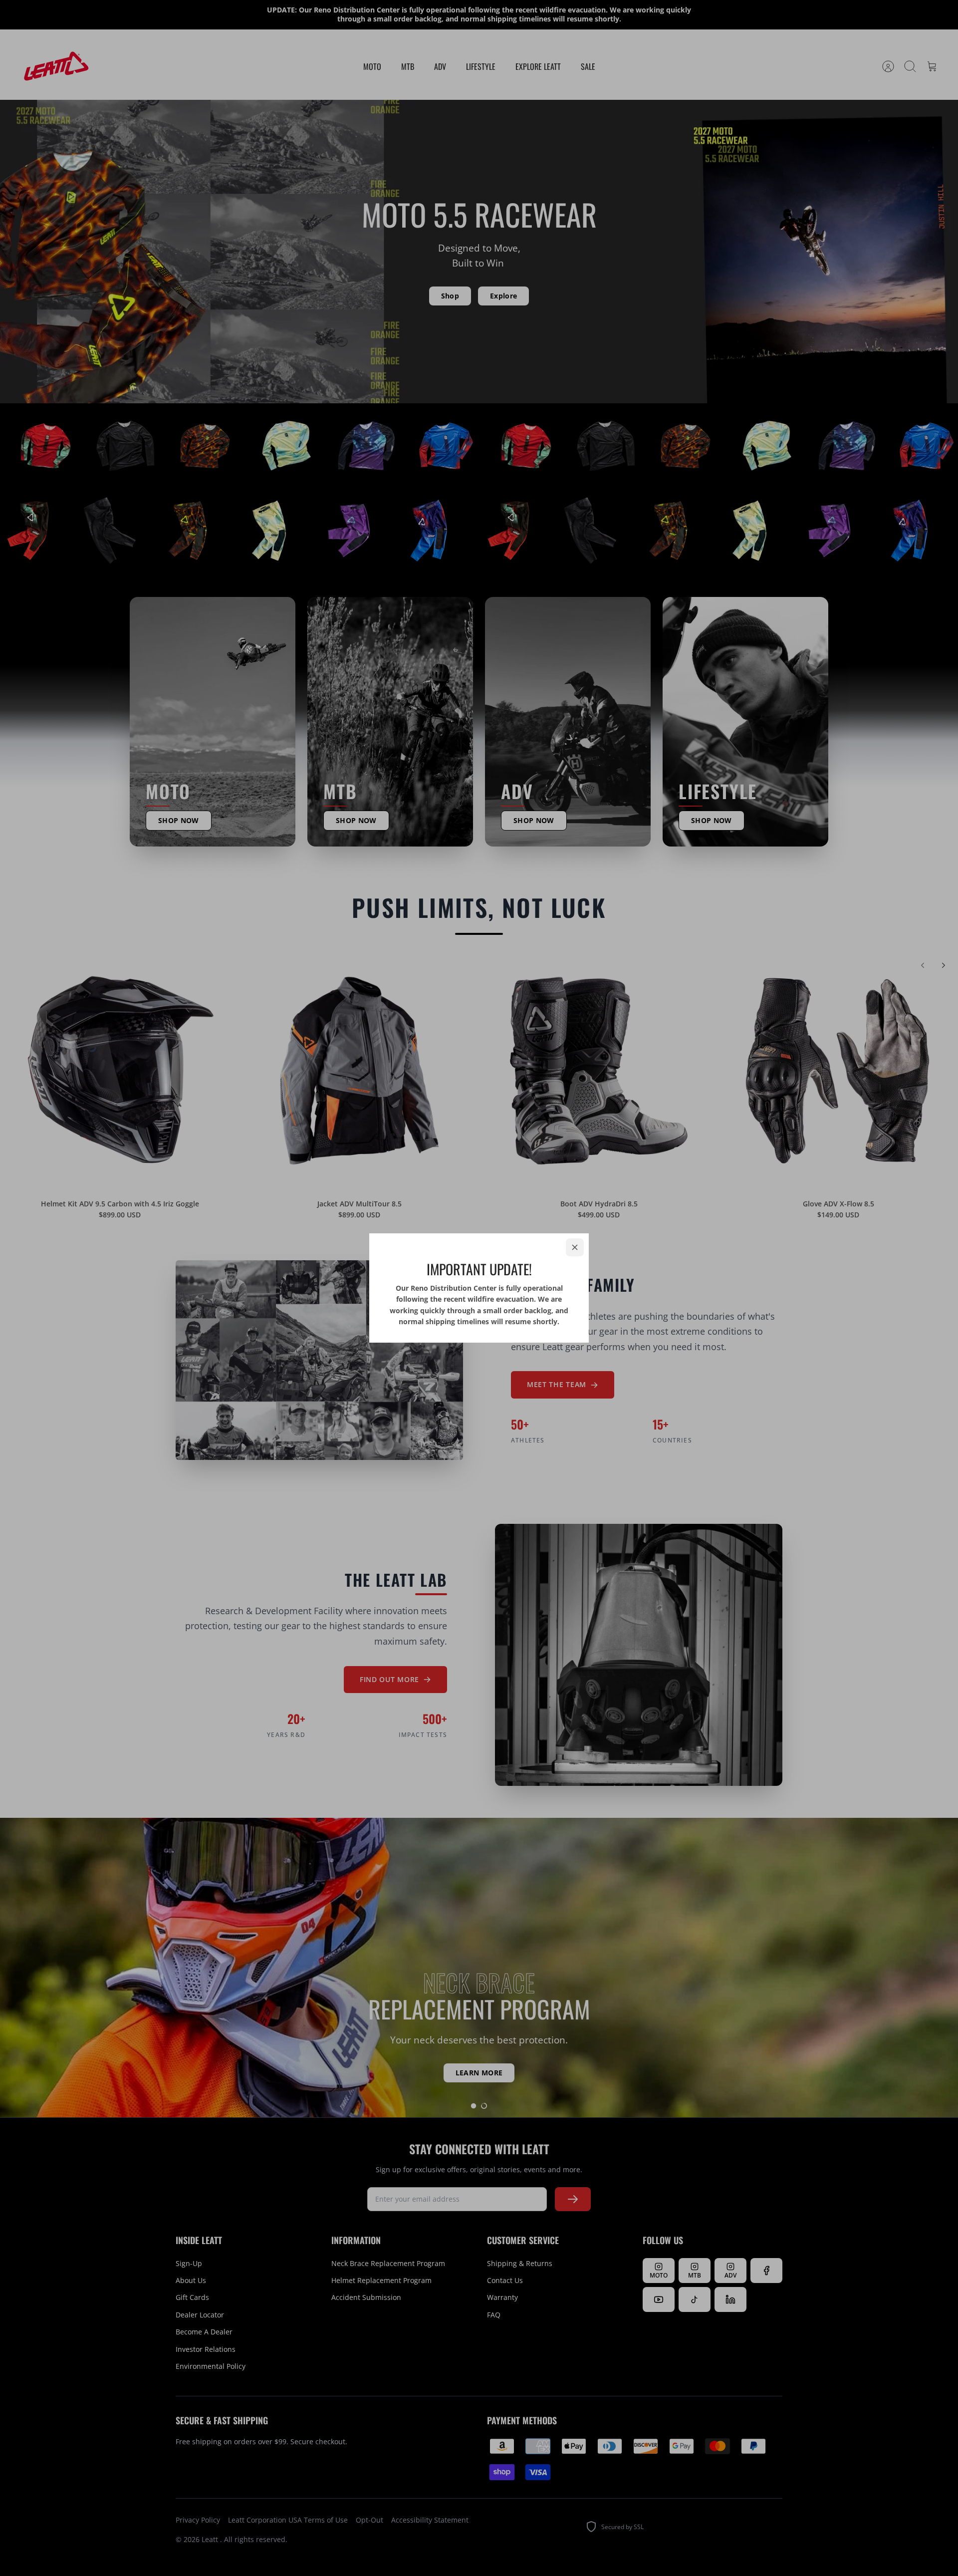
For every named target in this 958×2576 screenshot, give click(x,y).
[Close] (575, 1247)
